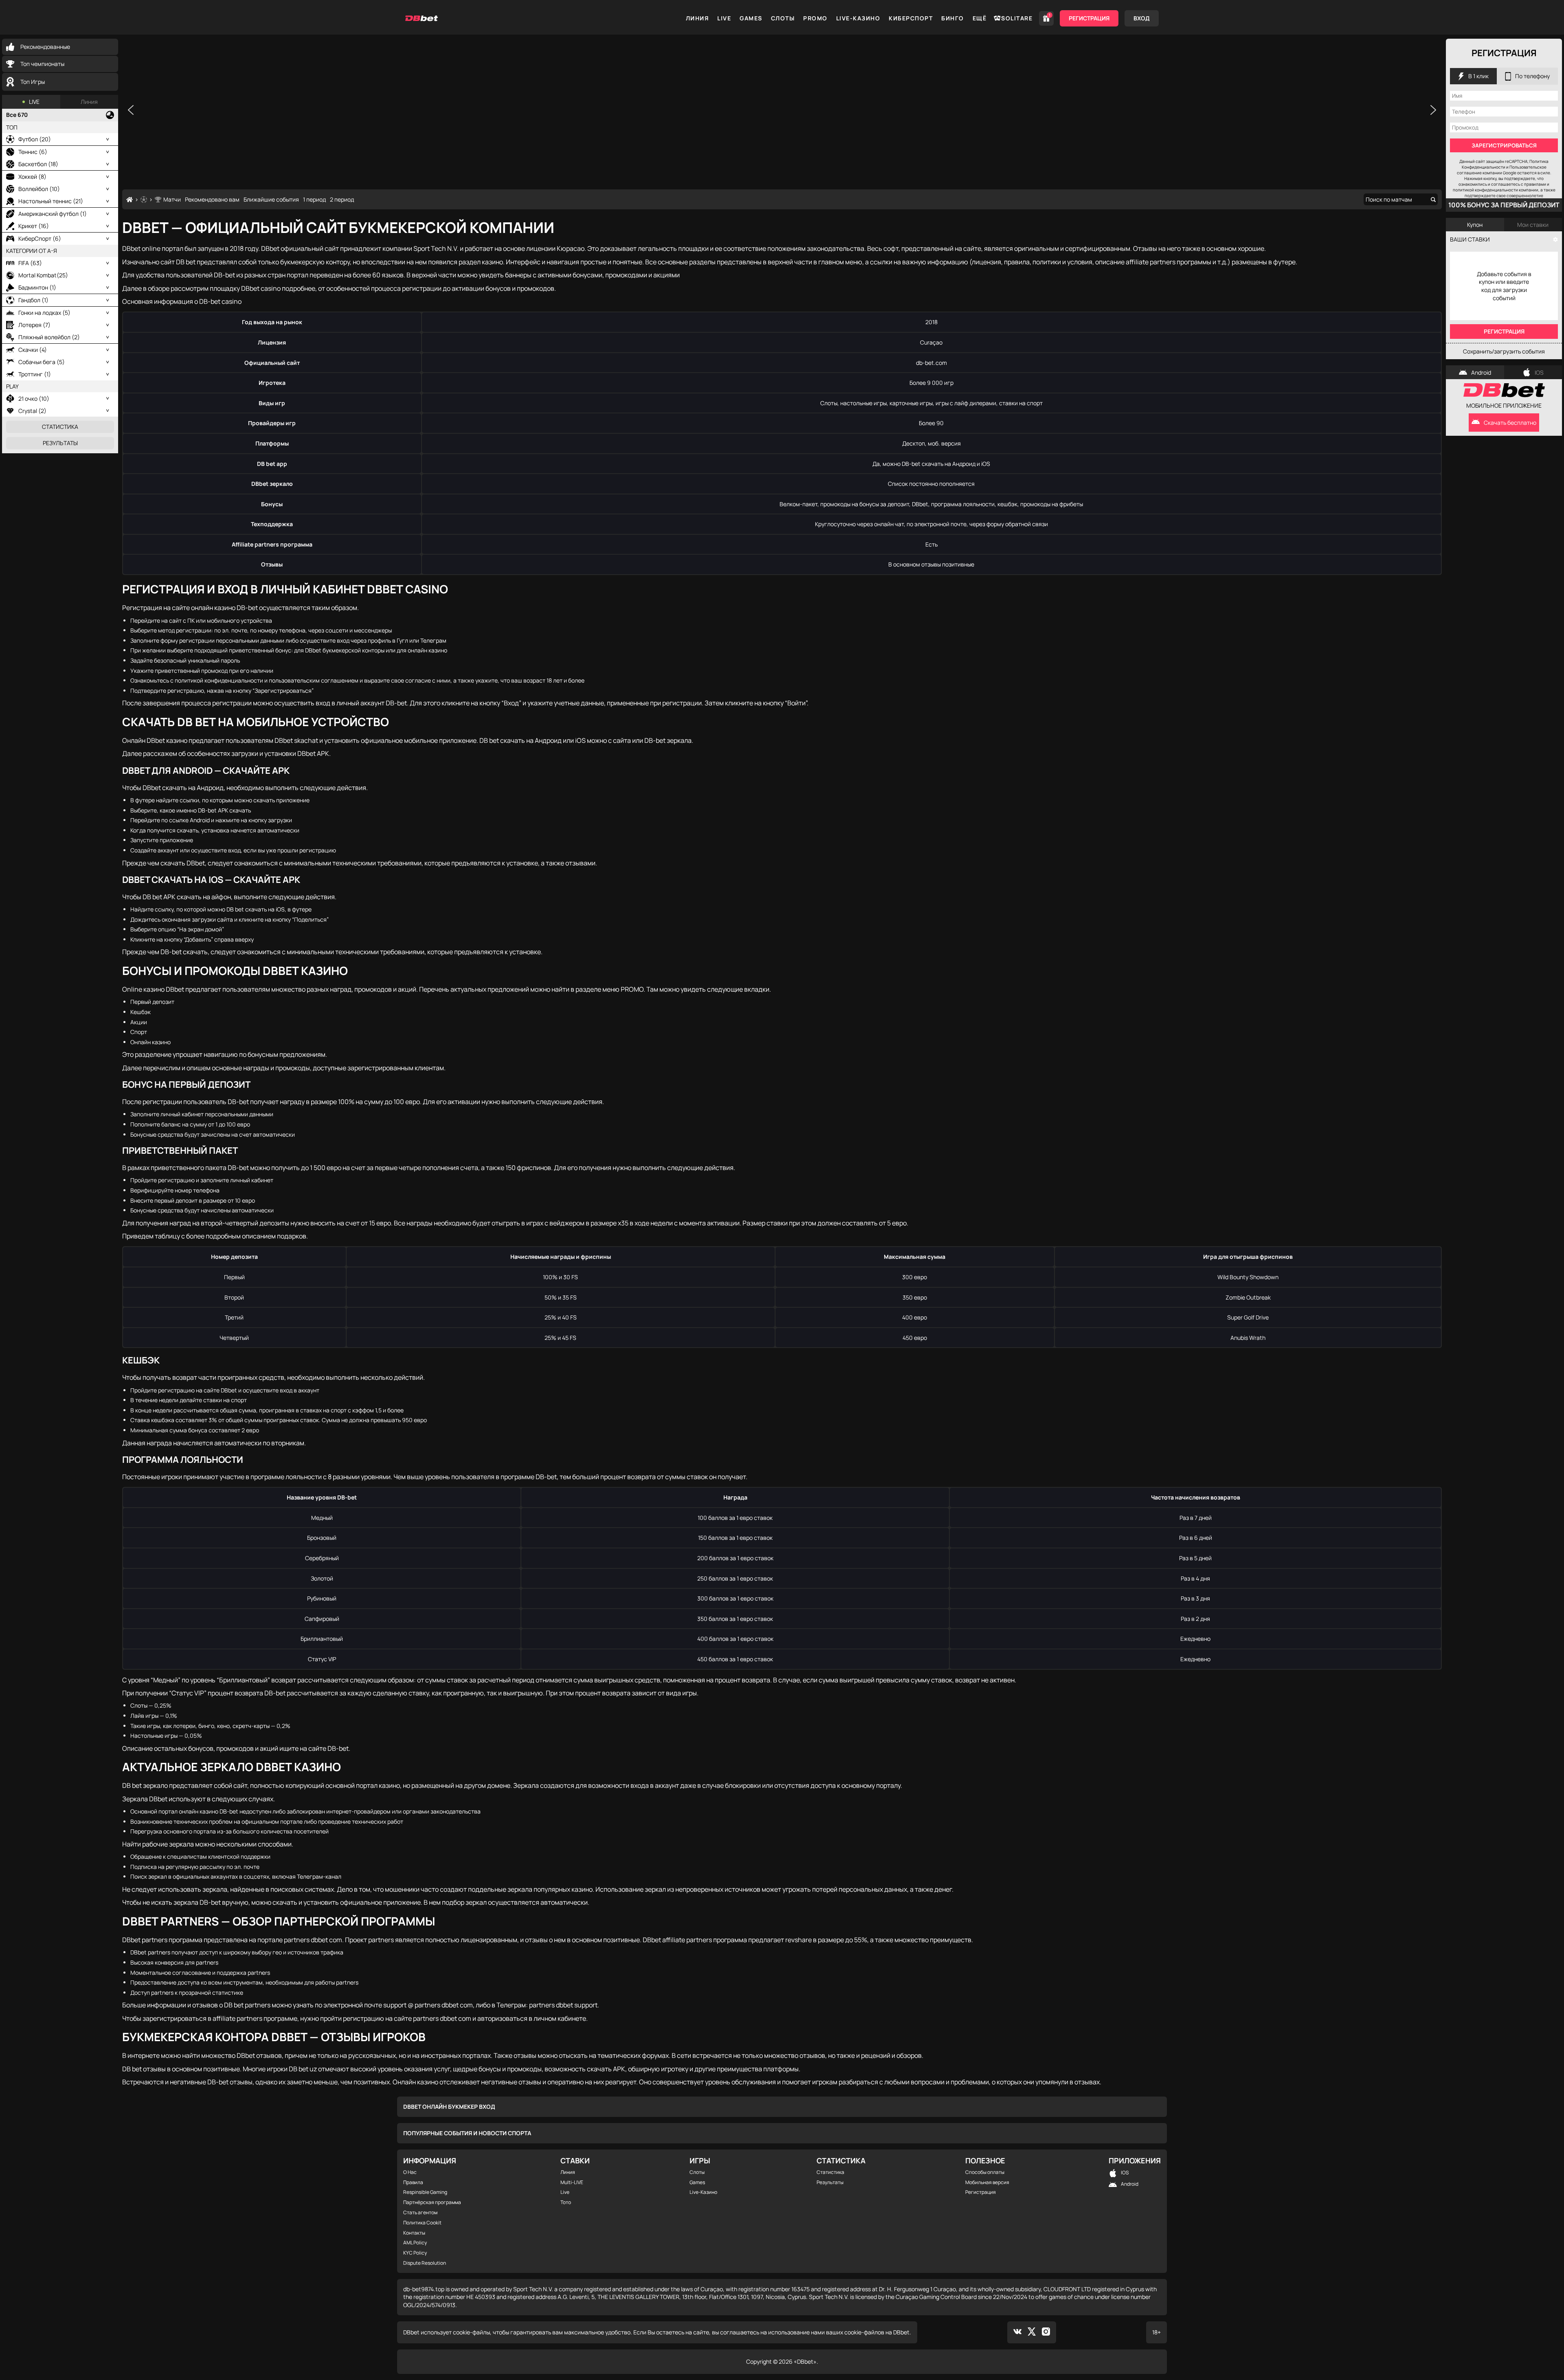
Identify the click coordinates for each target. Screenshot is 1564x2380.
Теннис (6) (33, 152)
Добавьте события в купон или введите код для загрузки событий (1504, 286)
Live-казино (858, 18)
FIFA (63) (30, 263)
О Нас (410, 2172)
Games (751, 18)
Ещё (980, 18)
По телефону (1532, 76)
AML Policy (415, 2243)
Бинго (953, 18)
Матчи (172, 199)
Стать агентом (420, 2213)
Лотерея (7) (34, 325)
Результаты (60, 443)
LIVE (34, 102)
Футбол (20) (35, 139)
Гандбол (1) (33, 300)
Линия (697, 18)
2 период (342, 199)
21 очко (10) (34, 398)
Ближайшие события (271, 199)
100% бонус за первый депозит (1504, 205)
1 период (314, 199)
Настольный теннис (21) (51, 201)
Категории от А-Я (32, 251)
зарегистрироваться (1504, 145)
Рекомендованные (45, 47)
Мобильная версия (987, 2182)
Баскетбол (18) (38, 164)
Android (1481, 372)
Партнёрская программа (432, 2202)
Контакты (414, 2233)
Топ (12, 127)
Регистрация (1089, 18)
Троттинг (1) (35, 374)
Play (12, 386)
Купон (1475, 225)
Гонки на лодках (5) (44, 313)
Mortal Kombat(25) (43, 275)
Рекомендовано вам (212, 199)
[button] (131, 110)
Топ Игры (33, 82)
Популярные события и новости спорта (467, 2133)
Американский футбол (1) (53, 214)
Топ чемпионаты (42, 64)
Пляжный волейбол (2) (49, 337)
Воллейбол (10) (39, 189)
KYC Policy (415, 2253)
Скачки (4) (33, 350)
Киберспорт (911, 18)
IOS (1539, 372)
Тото (566, 2202)
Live (724, 18)
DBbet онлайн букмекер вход (449, 2107)
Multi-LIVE (572, 2182)
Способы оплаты (985, 2172)
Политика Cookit (422, 2223)
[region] (782, 110)
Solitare (1017, 18)
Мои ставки (1533, 225)
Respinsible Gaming (425, 2192)
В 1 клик (1478, 76)
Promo (815, 18)
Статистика (60, 427)
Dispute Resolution (425, 2263)
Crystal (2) (32, 411)
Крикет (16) (34, 226)
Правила (413, 2182)
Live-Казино (703, 2192)
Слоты (783, 18)
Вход (1142, 18)
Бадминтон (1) (37, 287)
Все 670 (17, 115)
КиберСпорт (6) (40, 238)
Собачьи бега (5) (42, 362)
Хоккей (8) (32, 177)
